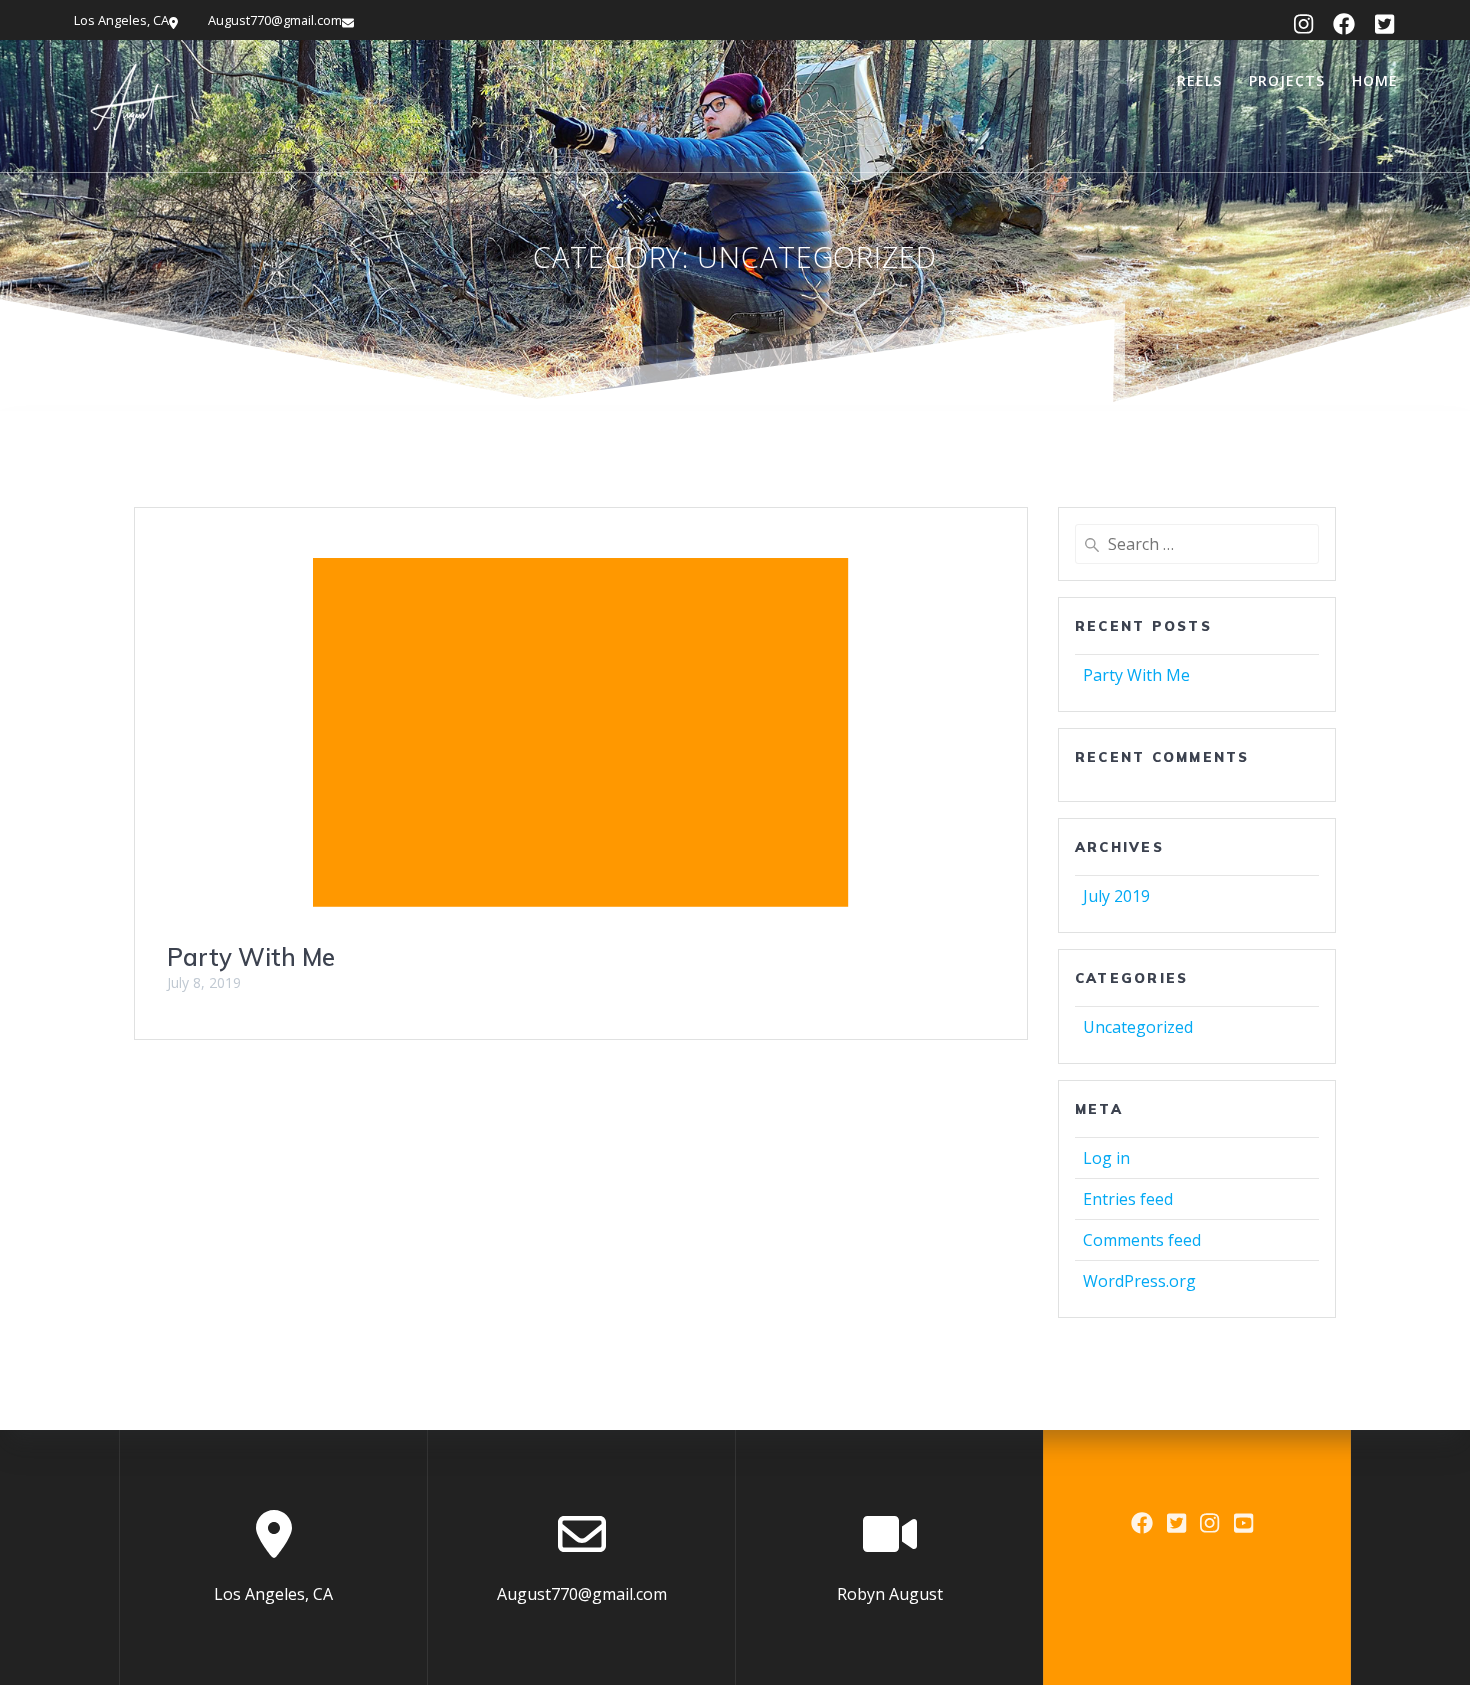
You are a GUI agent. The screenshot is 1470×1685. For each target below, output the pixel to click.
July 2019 (1116, 896)
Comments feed (1142, 1240)
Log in (1106, 1158)
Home (1375, 80)
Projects (1287, 80)
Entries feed (1128, 1199)
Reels (1199, 80)
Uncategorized (1138, 1027)
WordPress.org (1139, 1281)
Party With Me (251, 957)
